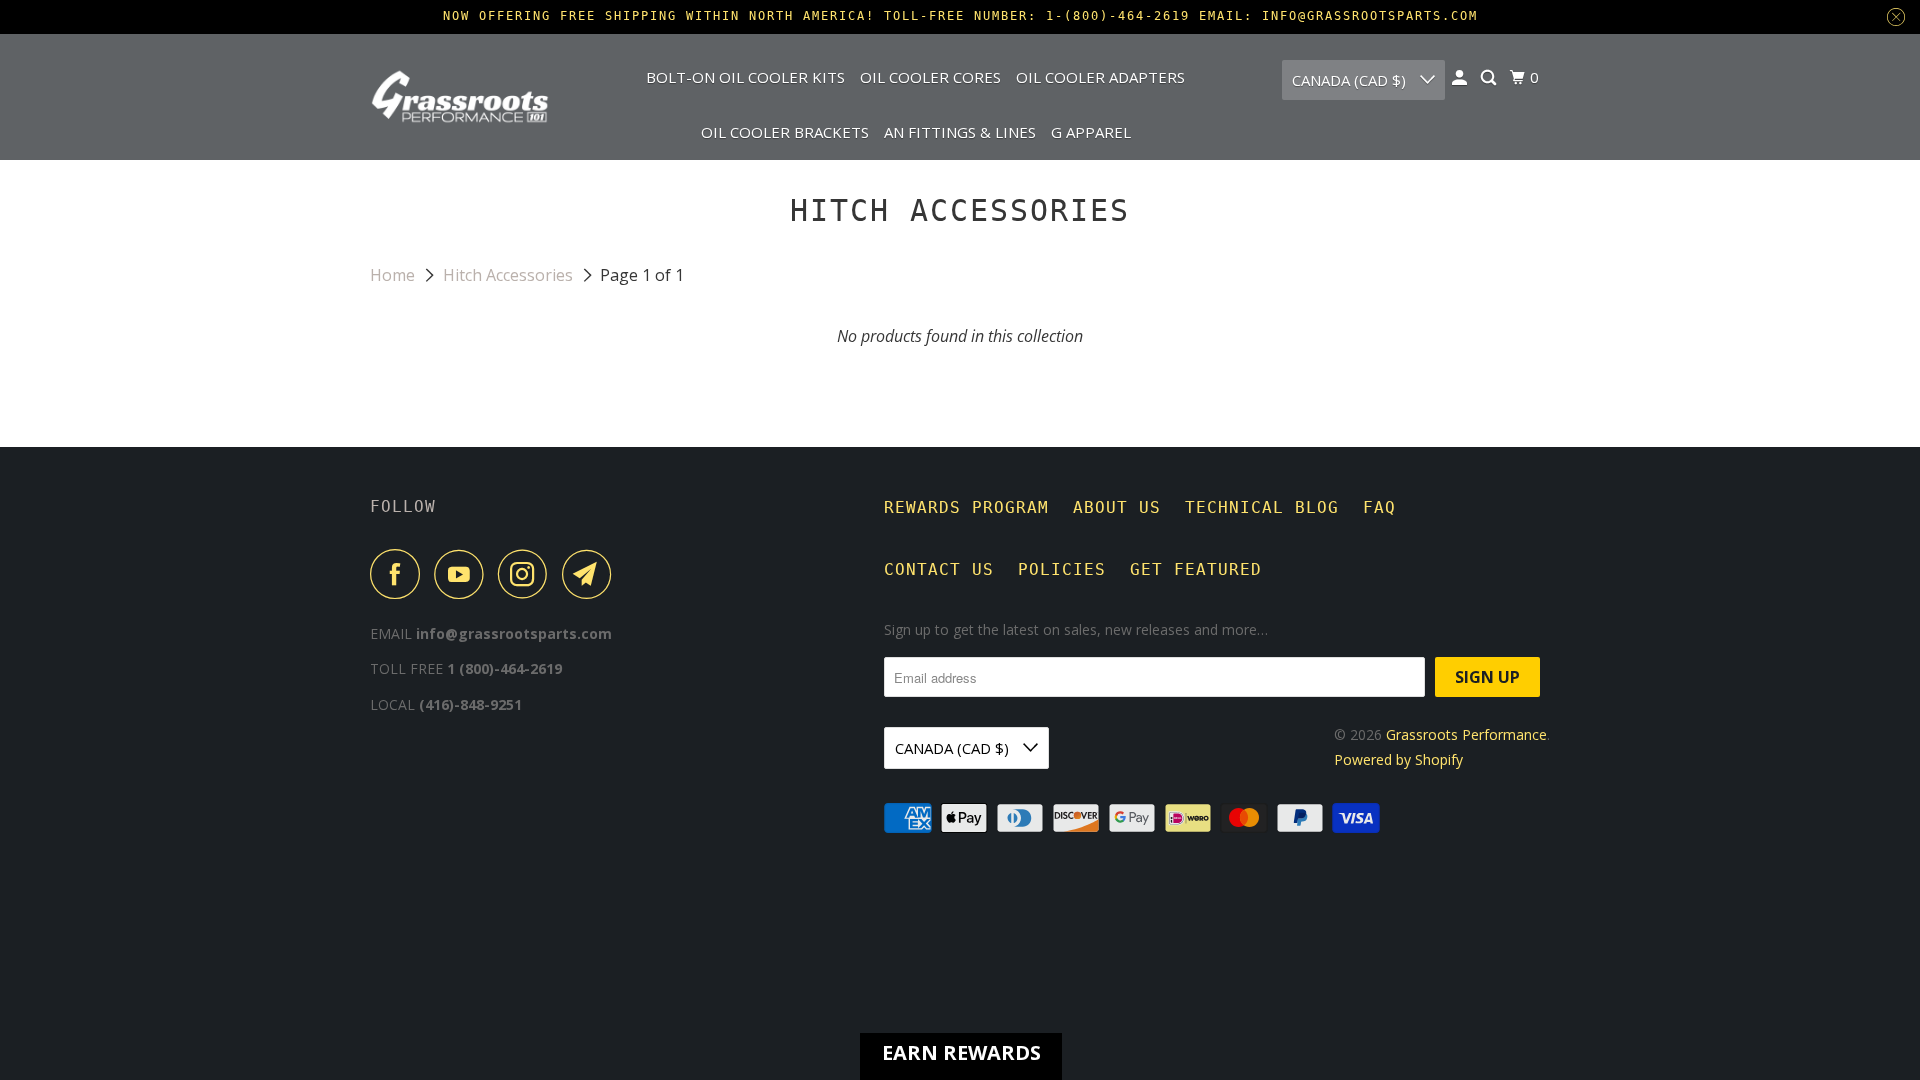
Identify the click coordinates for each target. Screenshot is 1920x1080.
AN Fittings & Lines (960, 132)
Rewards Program (966, 507)
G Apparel (1091, 132)
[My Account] (1461, 78)
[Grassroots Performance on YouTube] (464, 574)
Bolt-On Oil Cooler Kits (745, 77)
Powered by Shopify (1398, 759)
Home (394, 275)
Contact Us (939, 569)
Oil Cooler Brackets (785, 132)
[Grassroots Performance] (460, 96)
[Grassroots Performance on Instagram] (528, 574)
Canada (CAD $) (1351, 80)
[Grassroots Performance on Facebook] (400, 574)
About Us (1117, 507)
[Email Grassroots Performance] (592, 574)
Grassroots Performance (1466, 734)
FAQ (1379, 507)
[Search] (1490, 78)
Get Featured (1196, 569)
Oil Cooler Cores (930, 77)
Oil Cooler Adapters (1100, 77)
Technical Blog (1262, 507)
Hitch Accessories (510, 275)
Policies (1062, 569)
